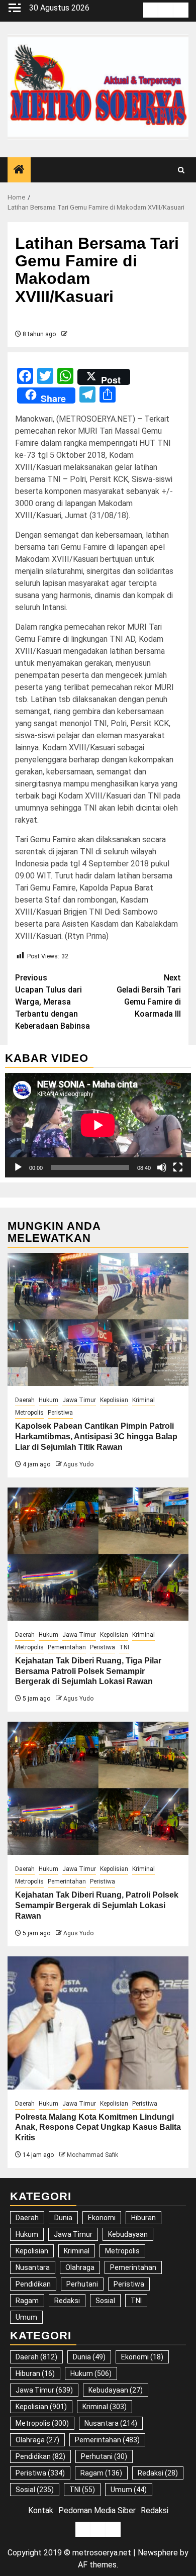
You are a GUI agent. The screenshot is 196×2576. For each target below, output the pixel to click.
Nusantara (33, 2267)
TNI (124, 1647)
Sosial (105, 2301)
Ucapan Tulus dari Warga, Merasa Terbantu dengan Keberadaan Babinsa (53, 1002)
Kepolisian (114, 1400)
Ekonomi (102, 2218)
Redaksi (67, 2301)
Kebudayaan (128, 2234)
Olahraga (80, 2267)
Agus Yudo (78, 1464)
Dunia (63, 2218)
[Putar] (18, 1167)
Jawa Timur (79, 1400)
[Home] (19, 170)
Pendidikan (33, 2284)
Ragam (27, 2301)
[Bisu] (162, 1167)
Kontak (41, 2510)
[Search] (181, 170)
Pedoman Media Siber (97, 2510)
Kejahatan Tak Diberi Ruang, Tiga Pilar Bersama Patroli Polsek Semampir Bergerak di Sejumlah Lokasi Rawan (88, 1671)
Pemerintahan (67, 1647)
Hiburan (143, 2218)
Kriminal (143, 1400)
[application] (98, 1125)
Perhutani (82, 2284)
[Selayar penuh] (178, 1167)
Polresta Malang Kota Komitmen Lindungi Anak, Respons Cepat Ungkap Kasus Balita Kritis (98, 2127)
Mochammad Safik (92, 2155)
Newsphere (158, 2553)
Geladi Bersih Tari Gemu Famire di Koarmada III (149, 996)
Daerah (25, 1400)
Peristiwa (60, 1413)
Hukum (48, 1400)
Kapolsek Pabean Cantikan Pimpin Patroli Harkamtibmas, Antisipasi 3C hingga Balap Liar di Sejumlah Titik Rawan (96, 1436)
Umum (26, 2317)
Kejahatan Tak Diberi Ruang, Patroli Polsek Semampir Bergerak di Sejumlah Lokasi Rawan (97, 1905)
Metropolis (29, 1413)
